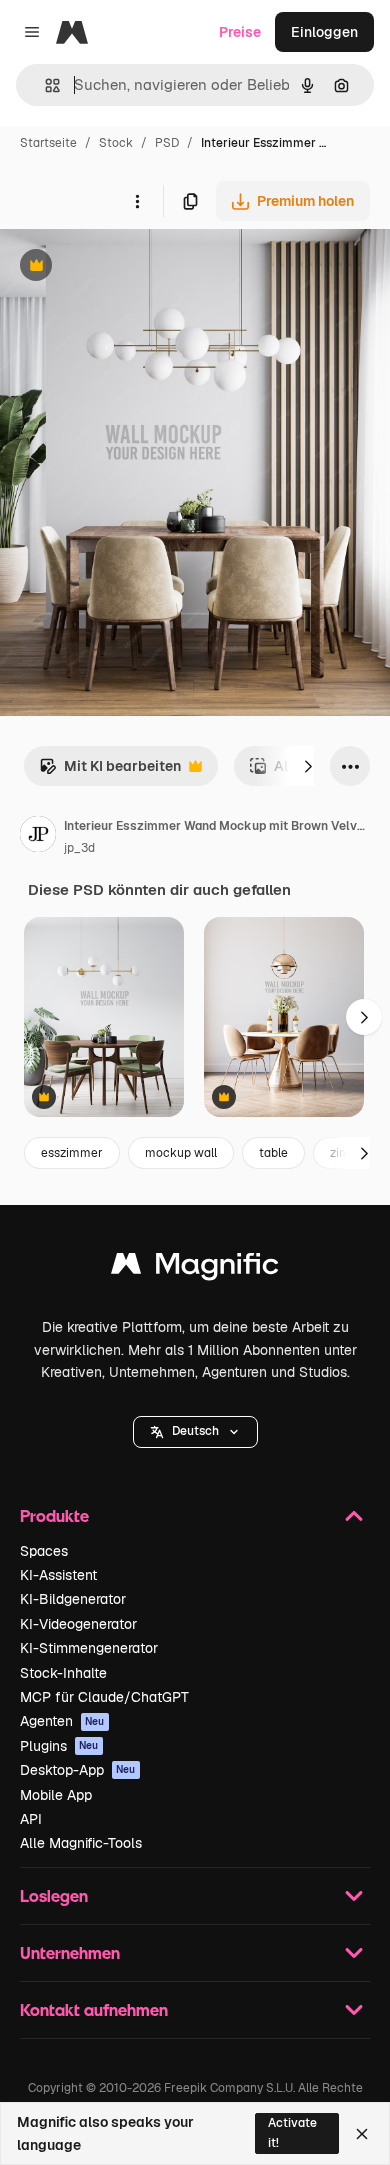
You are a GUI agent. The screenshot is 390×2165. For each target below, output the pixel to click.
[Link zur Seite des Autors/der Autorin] (38, 837)
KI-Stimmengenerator (89, 1648)
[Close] (362, 2134)
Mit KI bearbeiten (110, 771)
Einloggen (324, 32)
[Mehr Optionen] (137, 201)
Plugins (59, 1746)
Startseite (48, 143)
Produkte (54, 1515)
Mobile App (56, 1795)
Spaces (44, 1551)
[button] (195, 1432)
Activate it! (292, 2132)
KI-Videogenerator (78, 1624)
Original (128, 267)
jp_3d (79, 848)
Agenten (62, 1721)
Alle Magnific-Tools (81, 1843)
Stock (116, 143)
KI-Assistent (58, 1575)
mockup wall (181, 1153)
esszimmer (72, 1153)
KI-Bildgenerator (73, 1599)
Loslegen (54, 1895)
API (31, 1819)
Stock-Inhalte (63, 1673)
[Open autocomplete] (44, 85)
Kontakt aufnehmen (94, 2009)
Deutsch (195, 1431)
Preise (240, 32)
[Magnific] (195, 1268)
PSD (167, 143)
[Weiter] (308, 766)
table (273, 1153)
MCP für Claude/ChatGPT (104, 1697)
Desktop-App (78, 1770)
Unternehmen (70, 1952)
